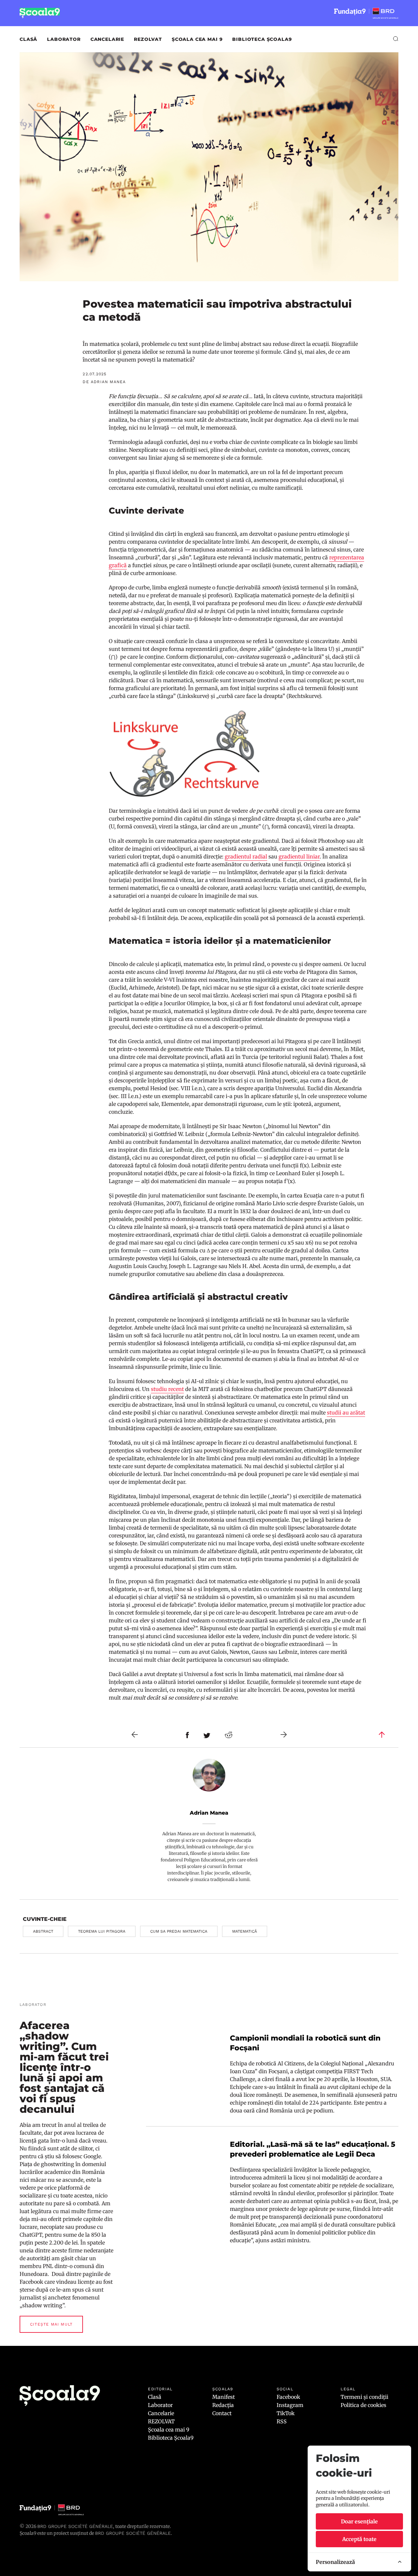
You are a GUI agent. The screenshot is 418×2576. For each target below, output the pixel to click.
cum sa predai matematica (179, 1931)
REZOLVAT (148, 39)
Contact (222, 2413)
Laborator (64, 39)
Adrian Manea (209, 1813)
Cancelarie (107, 39)
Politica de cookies (363, 2405)
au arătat (354, 1413)
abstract (43, 1931)
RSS (282, 2421)
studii (335, 1413)
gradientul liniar (299, 856)
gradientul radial (246, 856)
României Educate (253, 2225)
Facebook (288, 2397)
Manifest (224, 2397)
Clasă (28, 39)
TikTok (286, 2413)
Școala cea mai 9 (197, 39)
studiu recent (167, 1389)
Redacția (223, 2405)
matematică (245, 1931)
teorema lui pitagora (102, 1931)
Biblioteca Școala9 (262, 39)
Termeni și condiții (364, 2397)
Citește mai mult (51, 2324)
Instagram (290, 2405)
